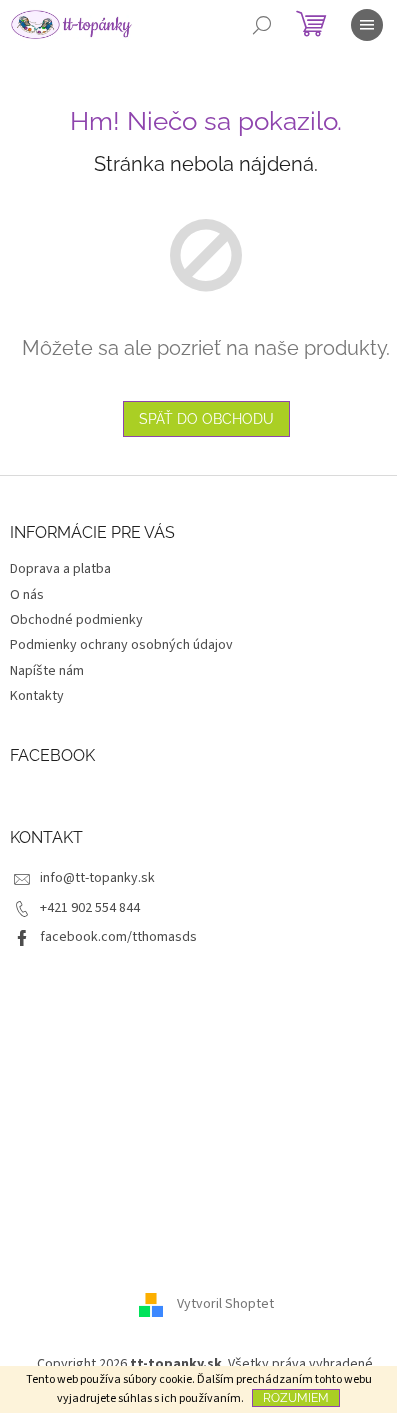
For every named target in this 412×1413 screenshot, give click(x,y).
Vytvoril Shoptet (225, 1305)
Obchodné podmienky (76, 620)
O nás (27, 595)
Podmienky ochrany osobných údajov (121, 645)
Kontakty (37, 696)
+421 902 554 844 (90, 908)
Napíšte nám (47, 671)
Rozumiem (296, 1398)
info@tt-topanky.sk (97, 878)
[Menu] (367, 25)
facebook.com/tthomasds (118, 937)
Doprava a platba (60, 569)
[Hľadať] (262, 25)
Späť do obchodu (206, 419)
